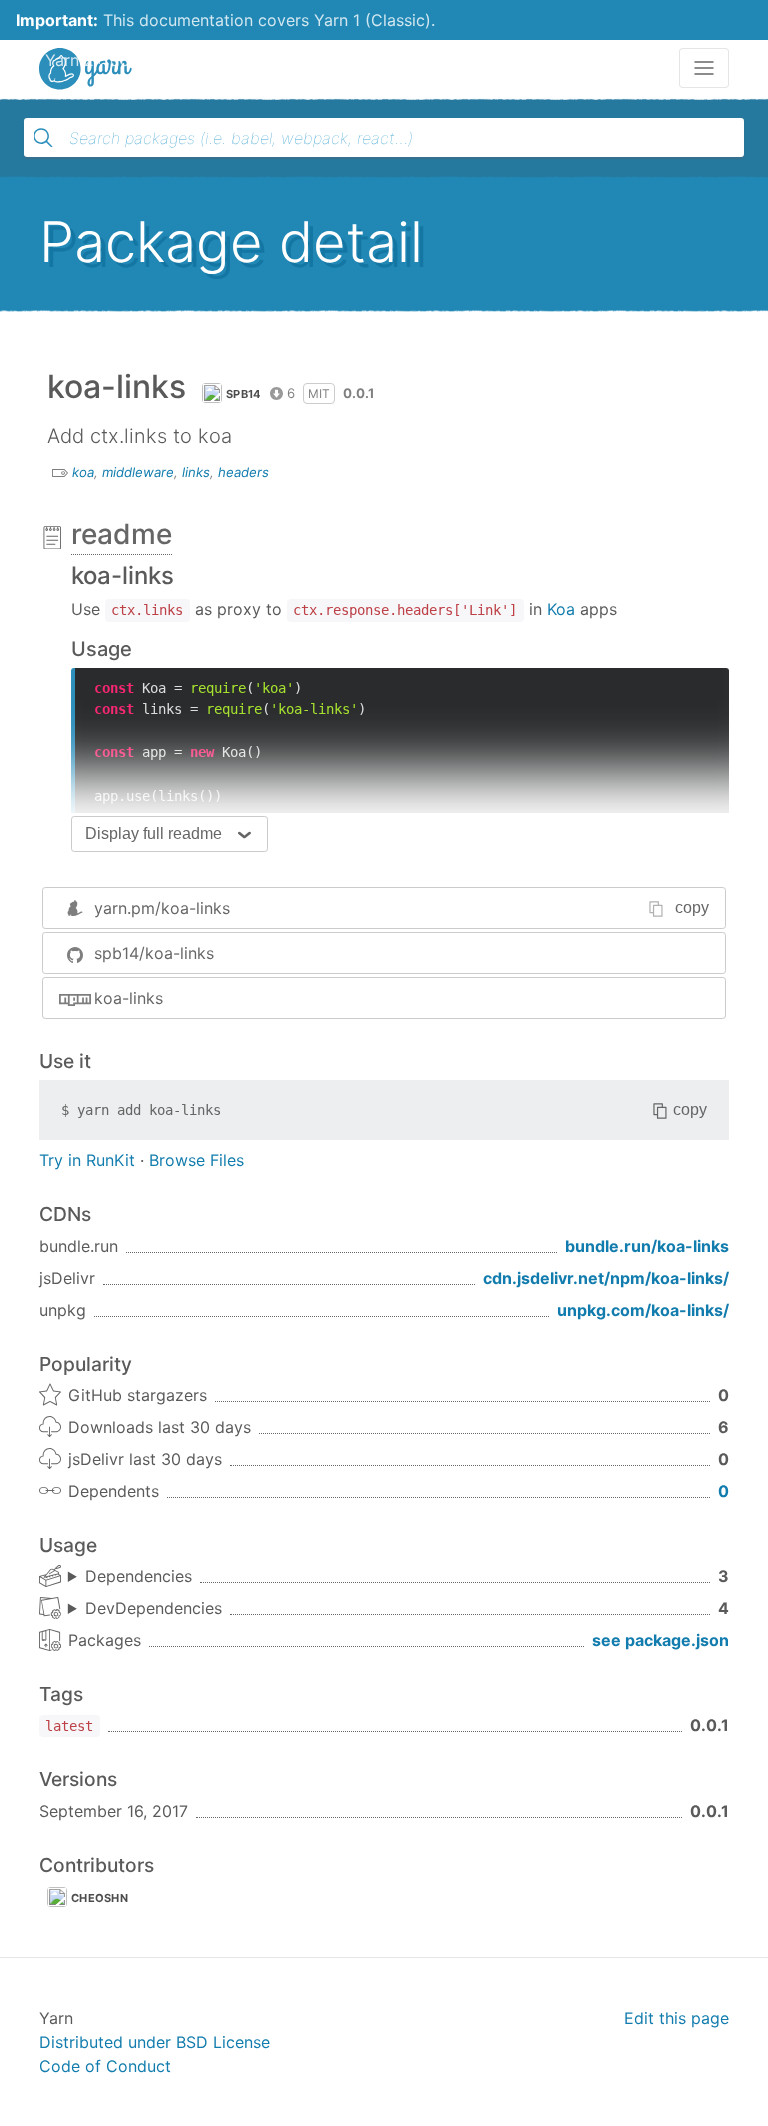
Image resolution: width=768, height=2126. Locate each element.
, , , (145, 1609)
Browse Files (196, 1160)
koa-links (128, 998)
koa (83, 472)
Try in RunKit (87, 1160)
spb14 (243, 394)
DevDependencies (153, 1608)
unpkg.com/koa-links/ (643, 1310)
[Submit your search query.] (43, 138)
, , (130, 1577)
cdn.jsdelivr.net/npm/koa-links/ (606, 1278)
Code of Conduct (105, 2066)
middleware (138, 472)
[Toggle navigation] (704, 68)
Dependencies (138, 1576)
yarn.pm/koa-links (162, 908)
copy (692, 907)
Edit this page (676, 2018)
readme (121, 534)
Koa (561, 609)
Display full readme (153, 833)
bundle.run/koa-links (647, 1246)
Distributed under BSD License (154, 2042)
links (196, 472)
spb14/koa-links (154, 953)
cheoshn (99, 1898)
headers (243, 472)
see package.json (660, 1640)
